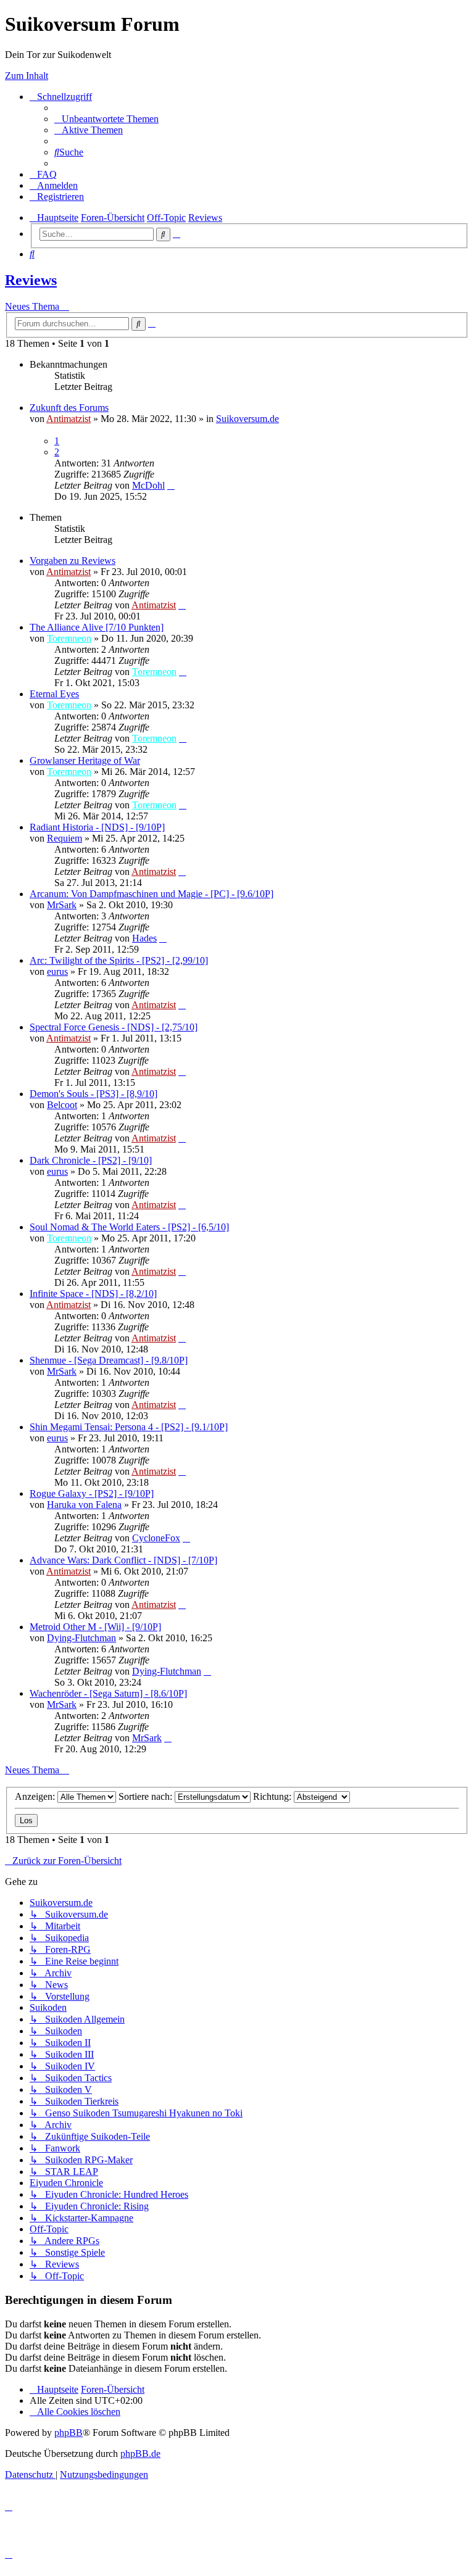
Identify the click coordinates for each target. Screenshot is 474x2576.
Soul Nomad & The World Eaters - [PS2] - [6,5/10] (129, 1227)
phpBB (69, 2433)
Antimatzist (69, 419)
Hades (144, 938)
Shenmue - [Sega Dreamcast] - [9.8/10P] (109, 1360)
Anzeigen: (36, 1796)
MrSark (62, 905)
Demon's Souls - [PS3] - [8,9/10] (94, 1094)
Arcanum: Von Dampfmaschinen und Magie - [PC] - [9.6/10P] (152, 894)
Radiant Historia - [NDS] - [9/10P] (97, 827)
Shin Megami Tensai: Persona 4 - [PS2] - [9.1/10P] (129, 1427)
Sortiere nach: (147, 1796)
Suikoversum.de (247, 419)
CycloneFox (156, 1538)
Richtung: (273, 1796)
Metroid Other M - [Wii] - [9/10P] (95, 1627)
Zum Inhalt (27, 76)
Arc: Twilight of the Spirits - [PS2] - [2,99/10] (119, 960)
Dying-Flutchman (81, 1638)
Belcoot (62, 1105)
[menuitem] (106, 119)
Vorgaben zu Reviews (73, 561)
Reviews (31, 280)
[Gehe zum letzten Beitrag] (171, 485)
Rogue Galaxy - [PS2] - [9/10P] (92, 1493)
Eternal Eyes (54, 694)
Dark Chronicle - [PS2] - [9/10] (91, 1160)
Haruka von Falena (84, 1505)
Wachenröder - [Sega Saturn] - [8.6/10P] (108, 1693)
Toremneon (69, 638)
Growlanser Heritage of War (85, 760)
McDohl (148, 485)
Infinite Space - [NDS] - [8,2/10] (93, 1294)
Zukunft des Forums (69, 408)
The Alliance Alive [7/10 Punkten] (97, 627)
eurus (57, 971)
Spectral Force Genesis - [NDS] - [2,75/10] (114, 1027)
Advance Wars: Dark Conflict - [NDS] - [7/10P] (123, 1560)
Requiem (64, 838)
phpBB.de (140, 2454)
